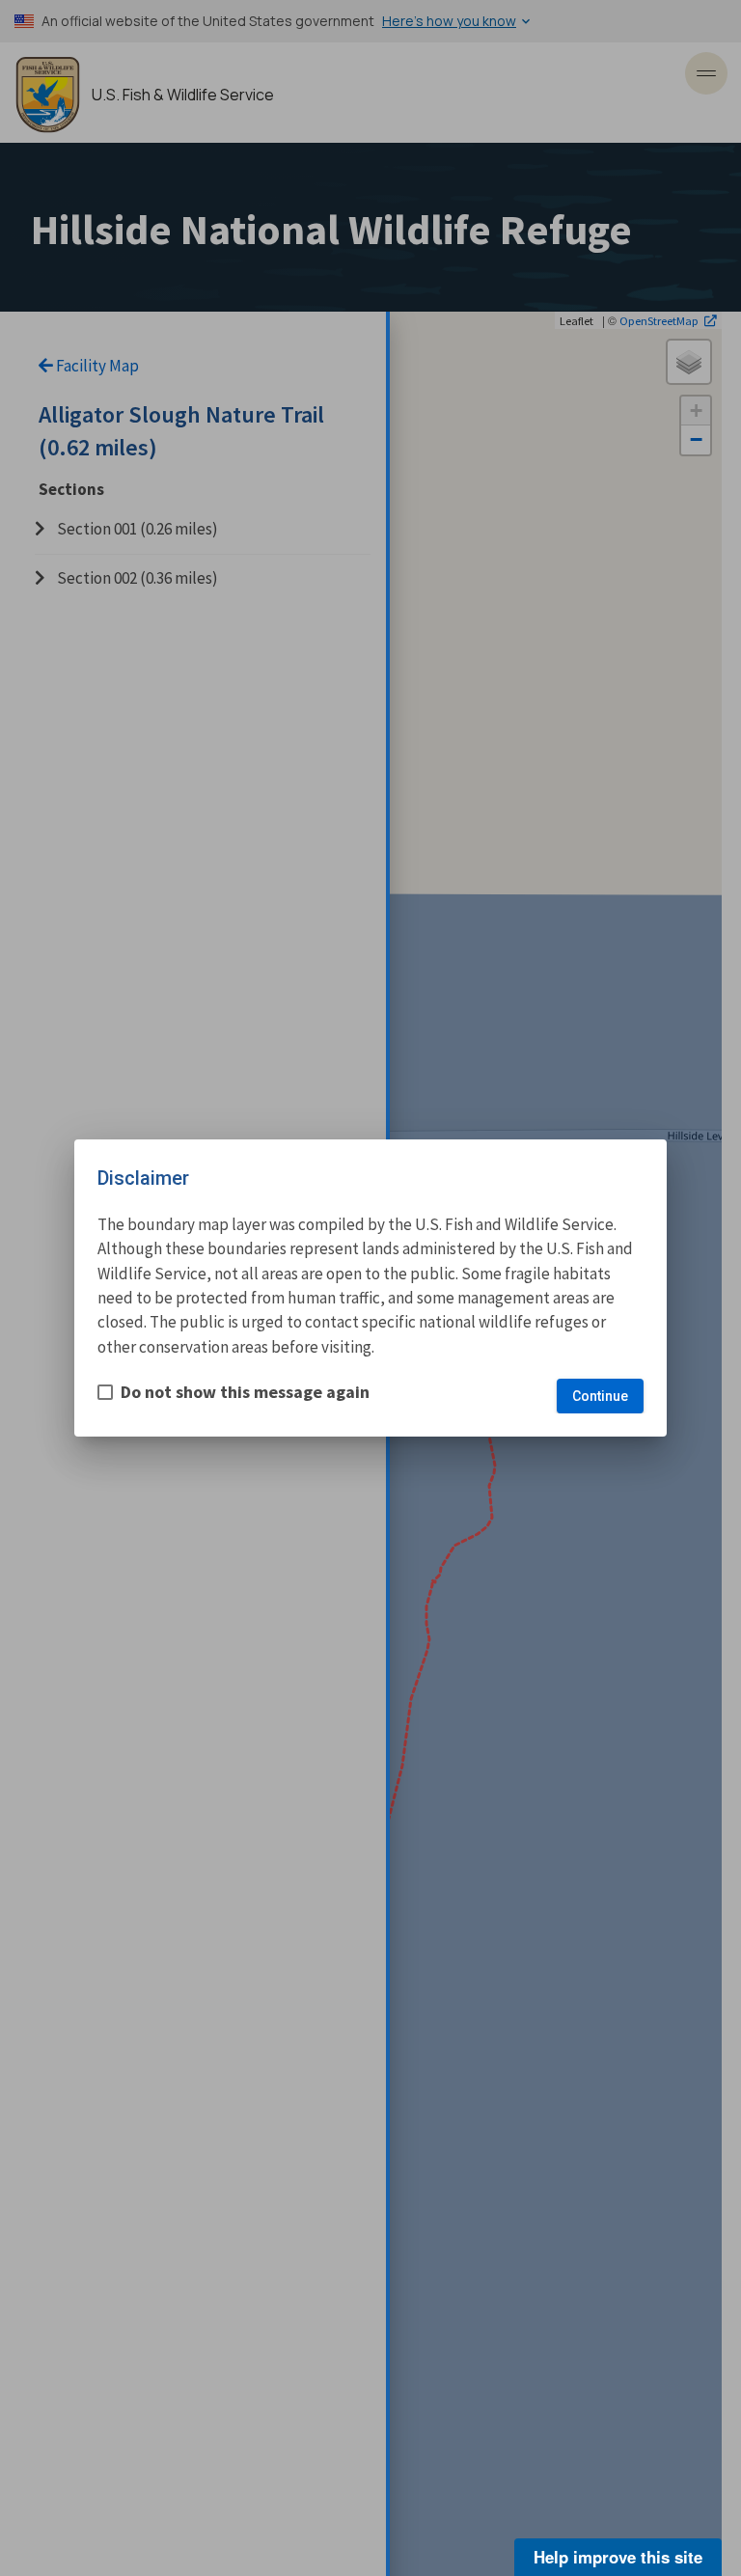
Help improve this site (618, 2557)
